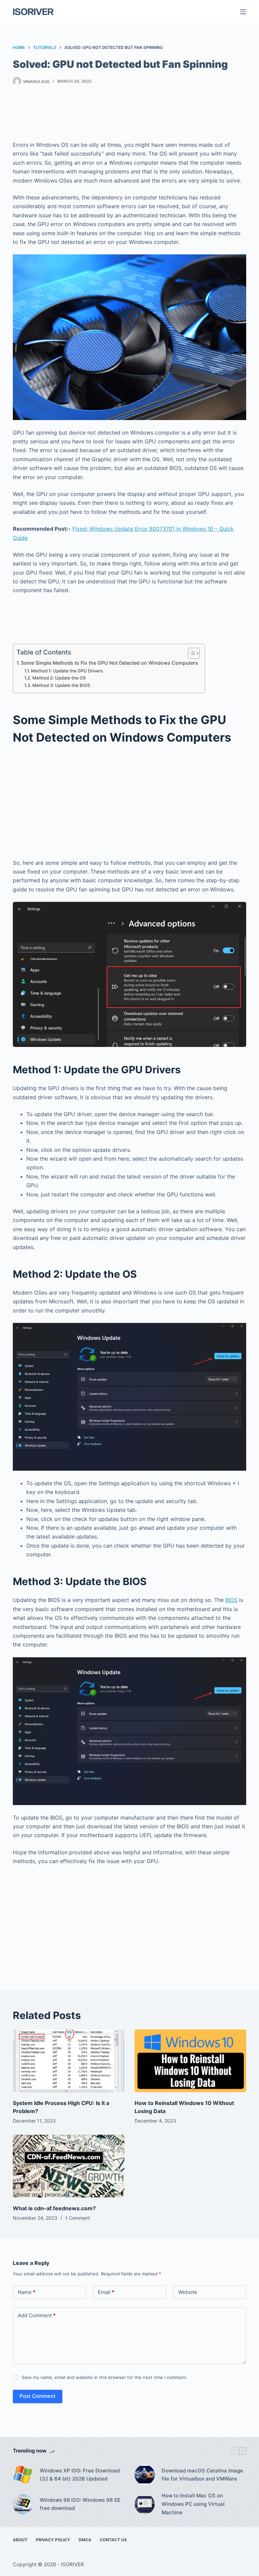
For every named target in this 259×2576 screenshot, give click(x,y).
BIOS (231, 1600)
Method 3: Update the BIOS (61, 685)
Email (106, 2292)
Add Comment (37, 2315)
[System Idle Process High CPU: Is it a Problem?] (69, 2061)
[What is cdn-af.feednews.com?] (69, 2166)
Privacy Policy (53, 2540)
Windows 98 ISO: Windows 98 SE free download (80, 2504)
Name (27, 2292)
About (20, 2540)
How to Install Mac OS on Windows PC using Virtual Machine (193, 2504)
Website (188, 2292)
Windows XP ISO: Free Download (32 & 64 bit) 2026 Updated (80, 2475)
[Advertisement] (136, 115)
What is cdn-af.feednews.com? (54, 2208)
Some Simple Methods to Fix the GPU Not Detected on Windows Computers (109, 663)
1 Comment (78, 2218)
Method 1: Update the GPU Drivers (67, 671)
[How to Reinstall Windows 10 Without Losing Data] (190, 2061)
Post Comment (38, 2396)
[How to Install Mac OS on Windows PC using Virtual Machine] (145, 2504)
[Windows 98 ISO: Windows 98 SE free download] (23, 2504)
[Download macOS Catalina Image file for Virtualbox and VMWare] (145, 2475)
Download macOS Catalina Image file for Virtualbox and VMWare (202, 2475)
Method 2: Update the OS (59, 678)
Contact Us (113, 2540)
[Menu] (243, 12)
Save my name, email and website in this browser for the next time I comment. (105, 2377)
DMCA (85, 2540)
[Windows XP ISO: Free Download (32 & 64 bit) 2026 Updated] (23, 2475)
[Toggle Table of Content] (190, 653)
